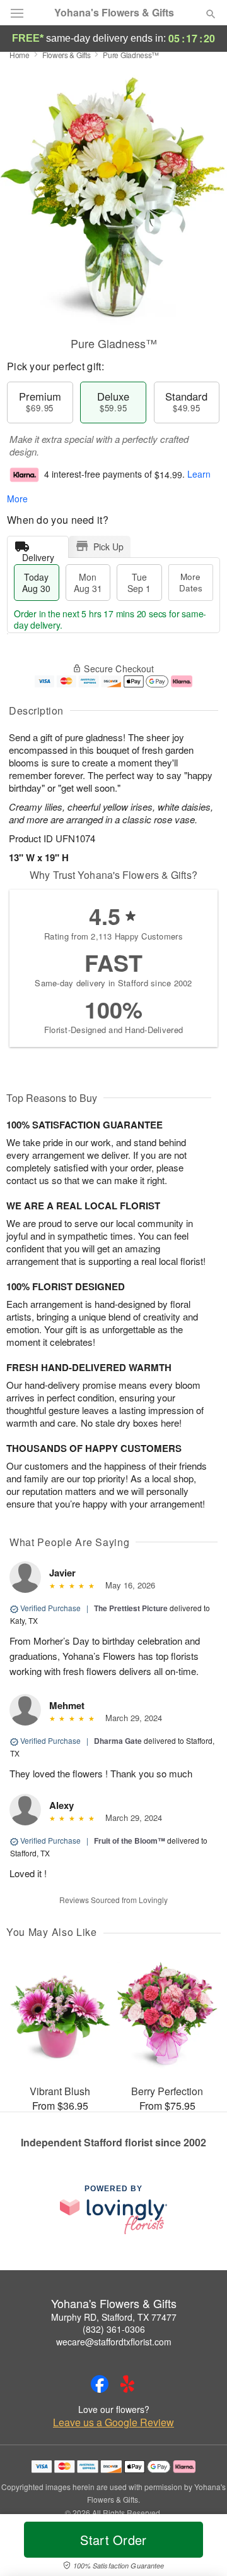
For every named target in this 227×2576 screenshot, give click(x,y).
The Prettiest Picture (131, 1608)
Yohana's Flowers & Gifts (114, 13)
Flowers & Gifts (67, 55)
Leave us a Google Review (113, 2422)
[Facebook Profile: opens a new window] (100, 2384)
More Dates (191, 582)
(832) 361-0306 (114, 2329)
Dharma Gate (118, 1741)
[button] (200, 2548)
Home (20, 55)
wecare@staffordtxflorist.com (114, 2342)
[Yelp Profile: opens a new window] (127, 2384)
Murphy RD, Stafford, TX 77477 (114, 2317)
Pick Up (108, 547)
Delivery (38, 554)
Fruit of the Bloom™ (130, 1841)
